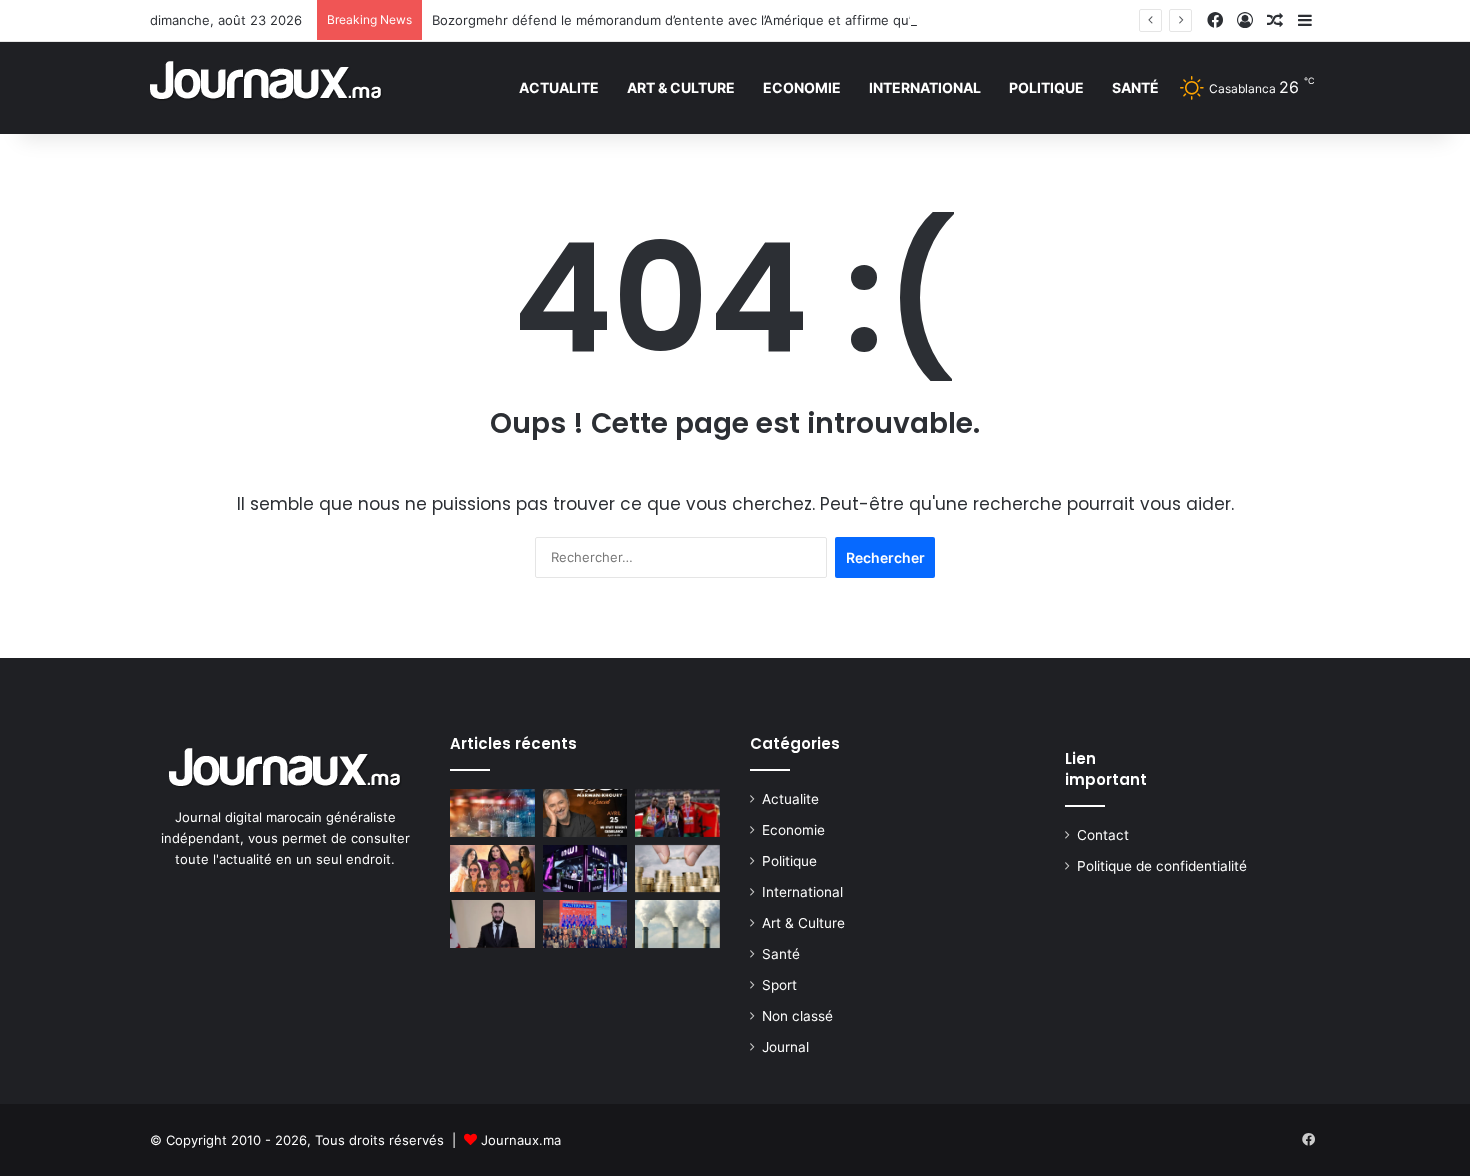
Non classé (797, 1016)
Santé (1135, 87)
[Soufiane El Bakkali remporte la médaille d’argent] (677, 813)
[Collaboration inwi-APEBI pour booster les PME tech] (585, 869)
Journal (785, 1047)
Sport (779, 985)
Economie (802, 87)
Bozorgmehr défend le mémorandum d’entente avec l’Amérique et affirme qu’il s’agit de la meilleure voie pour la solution (805, 20)
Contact (1103, 835)
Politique (1046, 87)
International (925, 87)
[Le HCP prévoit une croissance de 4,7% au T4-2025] (492, 813)
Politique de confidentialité (1162, 866)
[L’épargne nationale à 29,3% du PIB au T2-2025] (677, 869)
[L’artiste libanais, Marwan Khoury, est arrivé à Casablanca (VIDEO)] (585, 813)
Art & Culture (681, 87)
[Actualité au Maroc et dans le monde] (266, 87)
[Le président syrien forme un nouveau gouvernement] (492, 924)
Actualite (559, 87)
